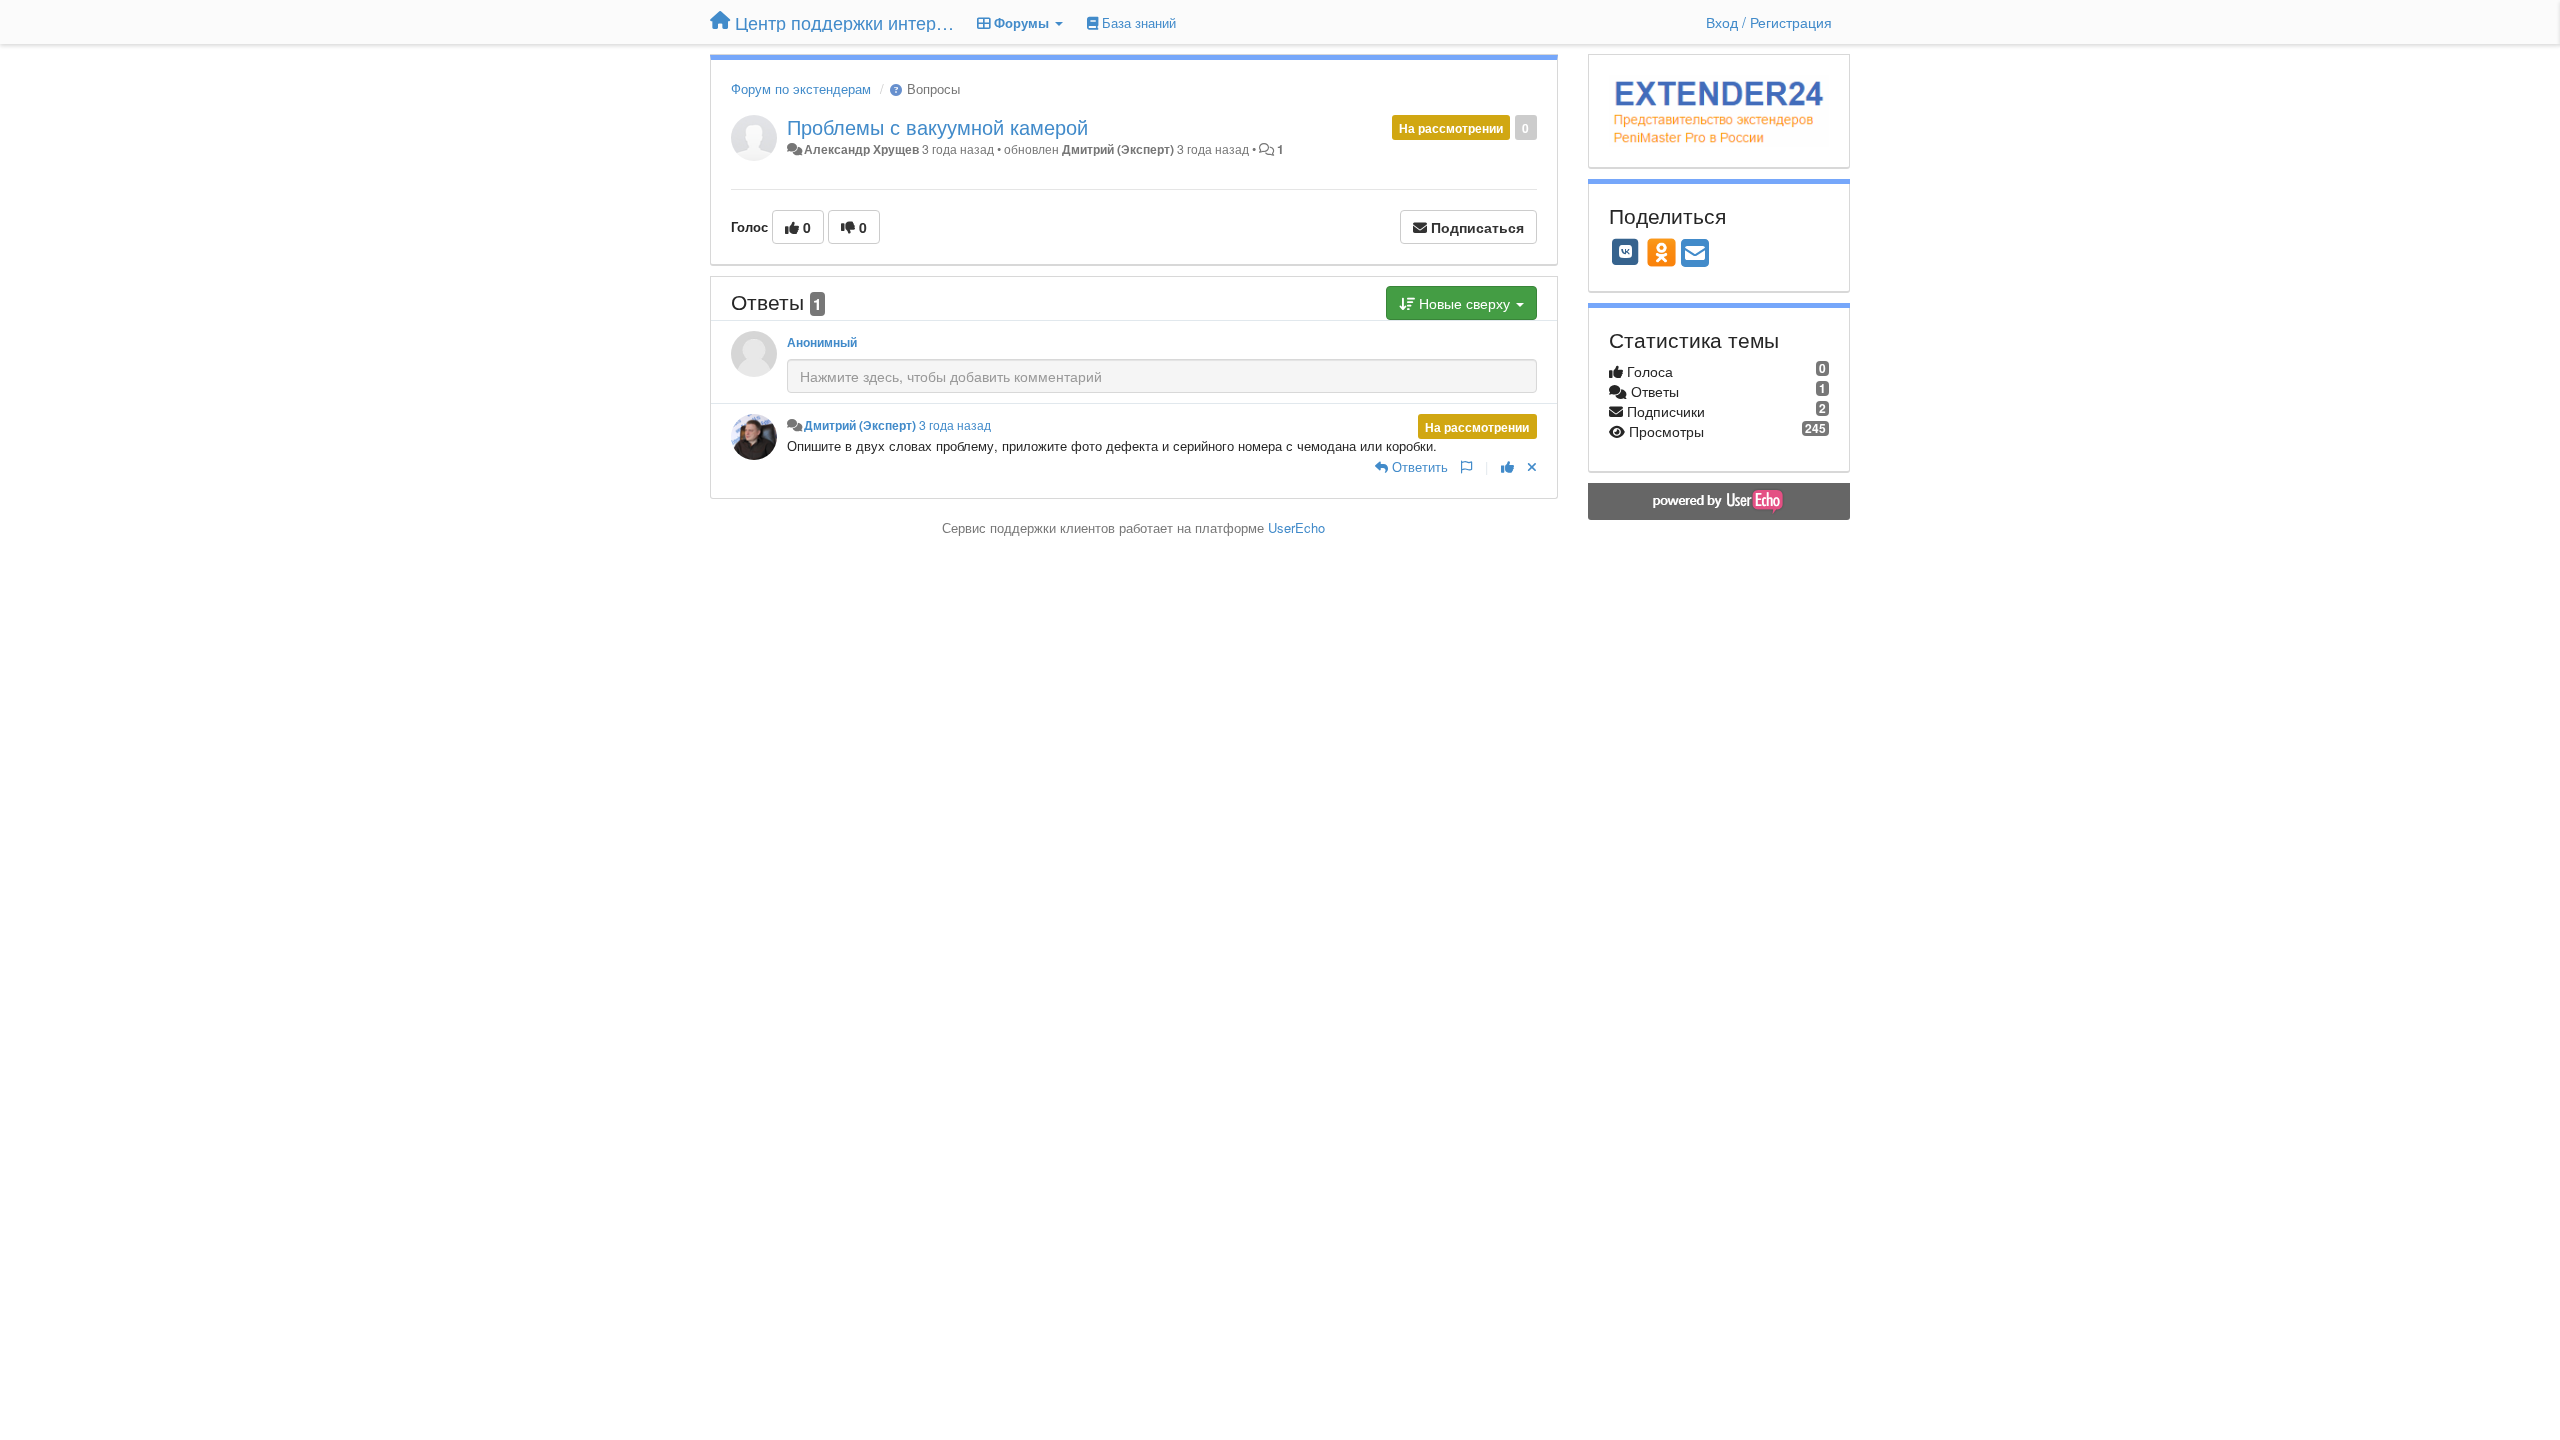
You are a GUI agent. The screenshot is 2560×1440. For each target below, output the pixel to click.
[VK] (1626, 252)
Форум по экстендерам (801, 88)
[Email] (1695, 254)
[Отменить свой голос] (1532, 466)
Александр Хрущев (861, 149)
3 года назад (955, 425)
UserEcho (1296, 527)
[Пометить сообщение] (1466, 466)
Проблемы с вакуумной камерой (937, 126)
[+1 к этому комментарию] (1507, 466)
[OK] (1661, 252)
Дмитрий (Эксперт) (1118, 149)
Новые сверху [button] (1464, 303)
